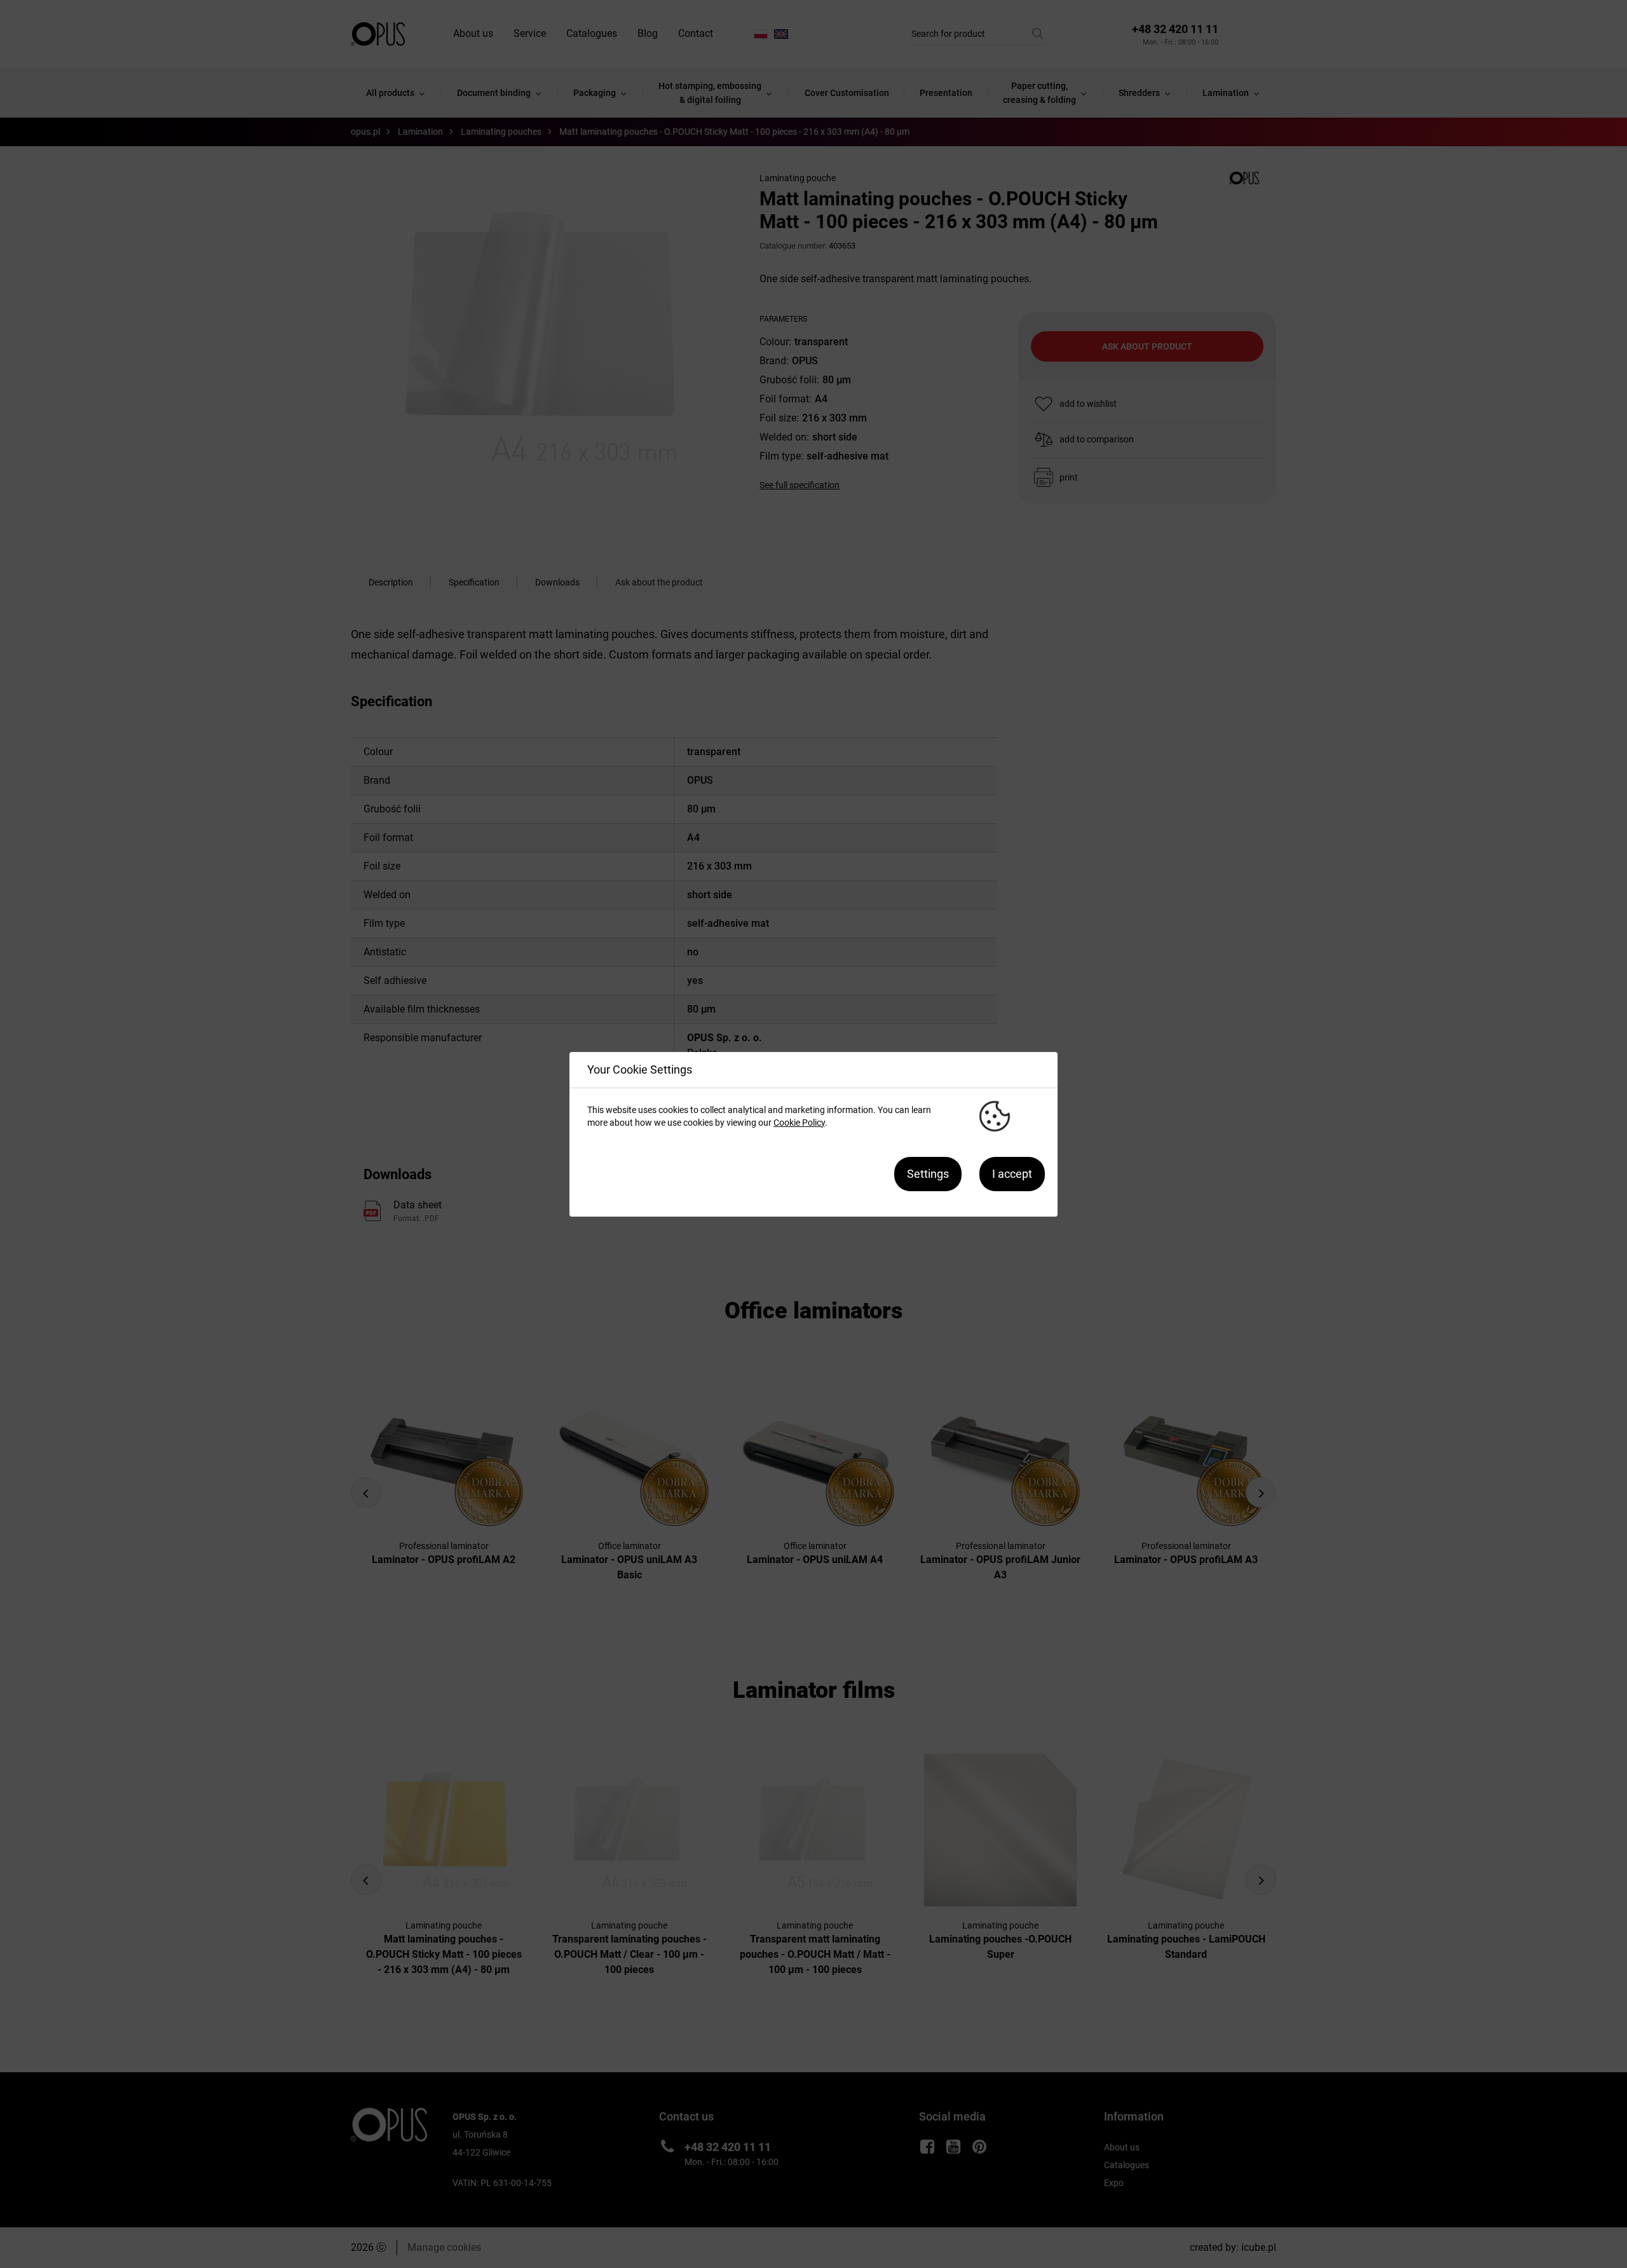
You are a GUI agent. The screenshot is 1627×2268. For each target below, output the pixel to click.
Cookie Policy (799, 1123)
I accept (1012, 1174)
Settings (928, 1174)
